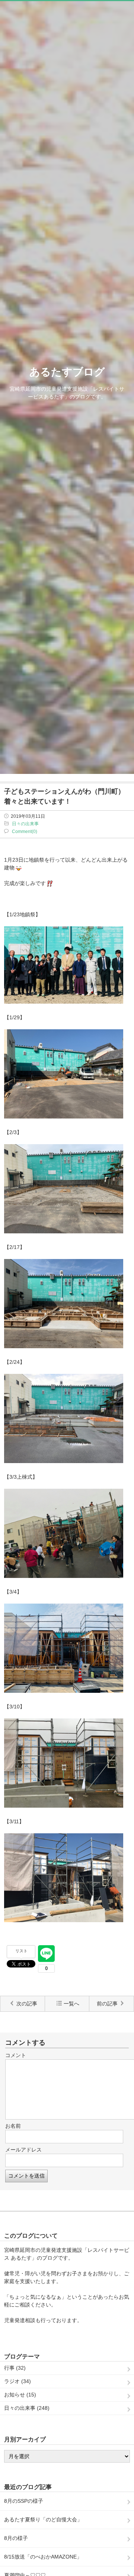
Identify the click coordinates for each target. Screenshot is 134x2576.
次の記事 (27, 2004)
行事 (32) (15, 2368)
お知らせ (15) (20, 2395)
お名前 (13, 2126)
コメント (16, 2055)
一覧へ (71, 2004)
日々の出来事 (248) (27, 2408)
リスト (21, 1951)
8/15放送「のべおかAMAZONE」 (43, 2557)
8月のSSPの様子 (24, 2501)
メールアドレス (23, 2150)
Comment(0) (25, 832)
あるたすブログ (67, 372)
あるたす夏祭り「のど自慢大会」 (43, 2519)
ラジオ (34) (17, 2381)
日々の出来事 (25, 824)
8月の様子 (16, 2538)
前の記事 (107, 2004)
